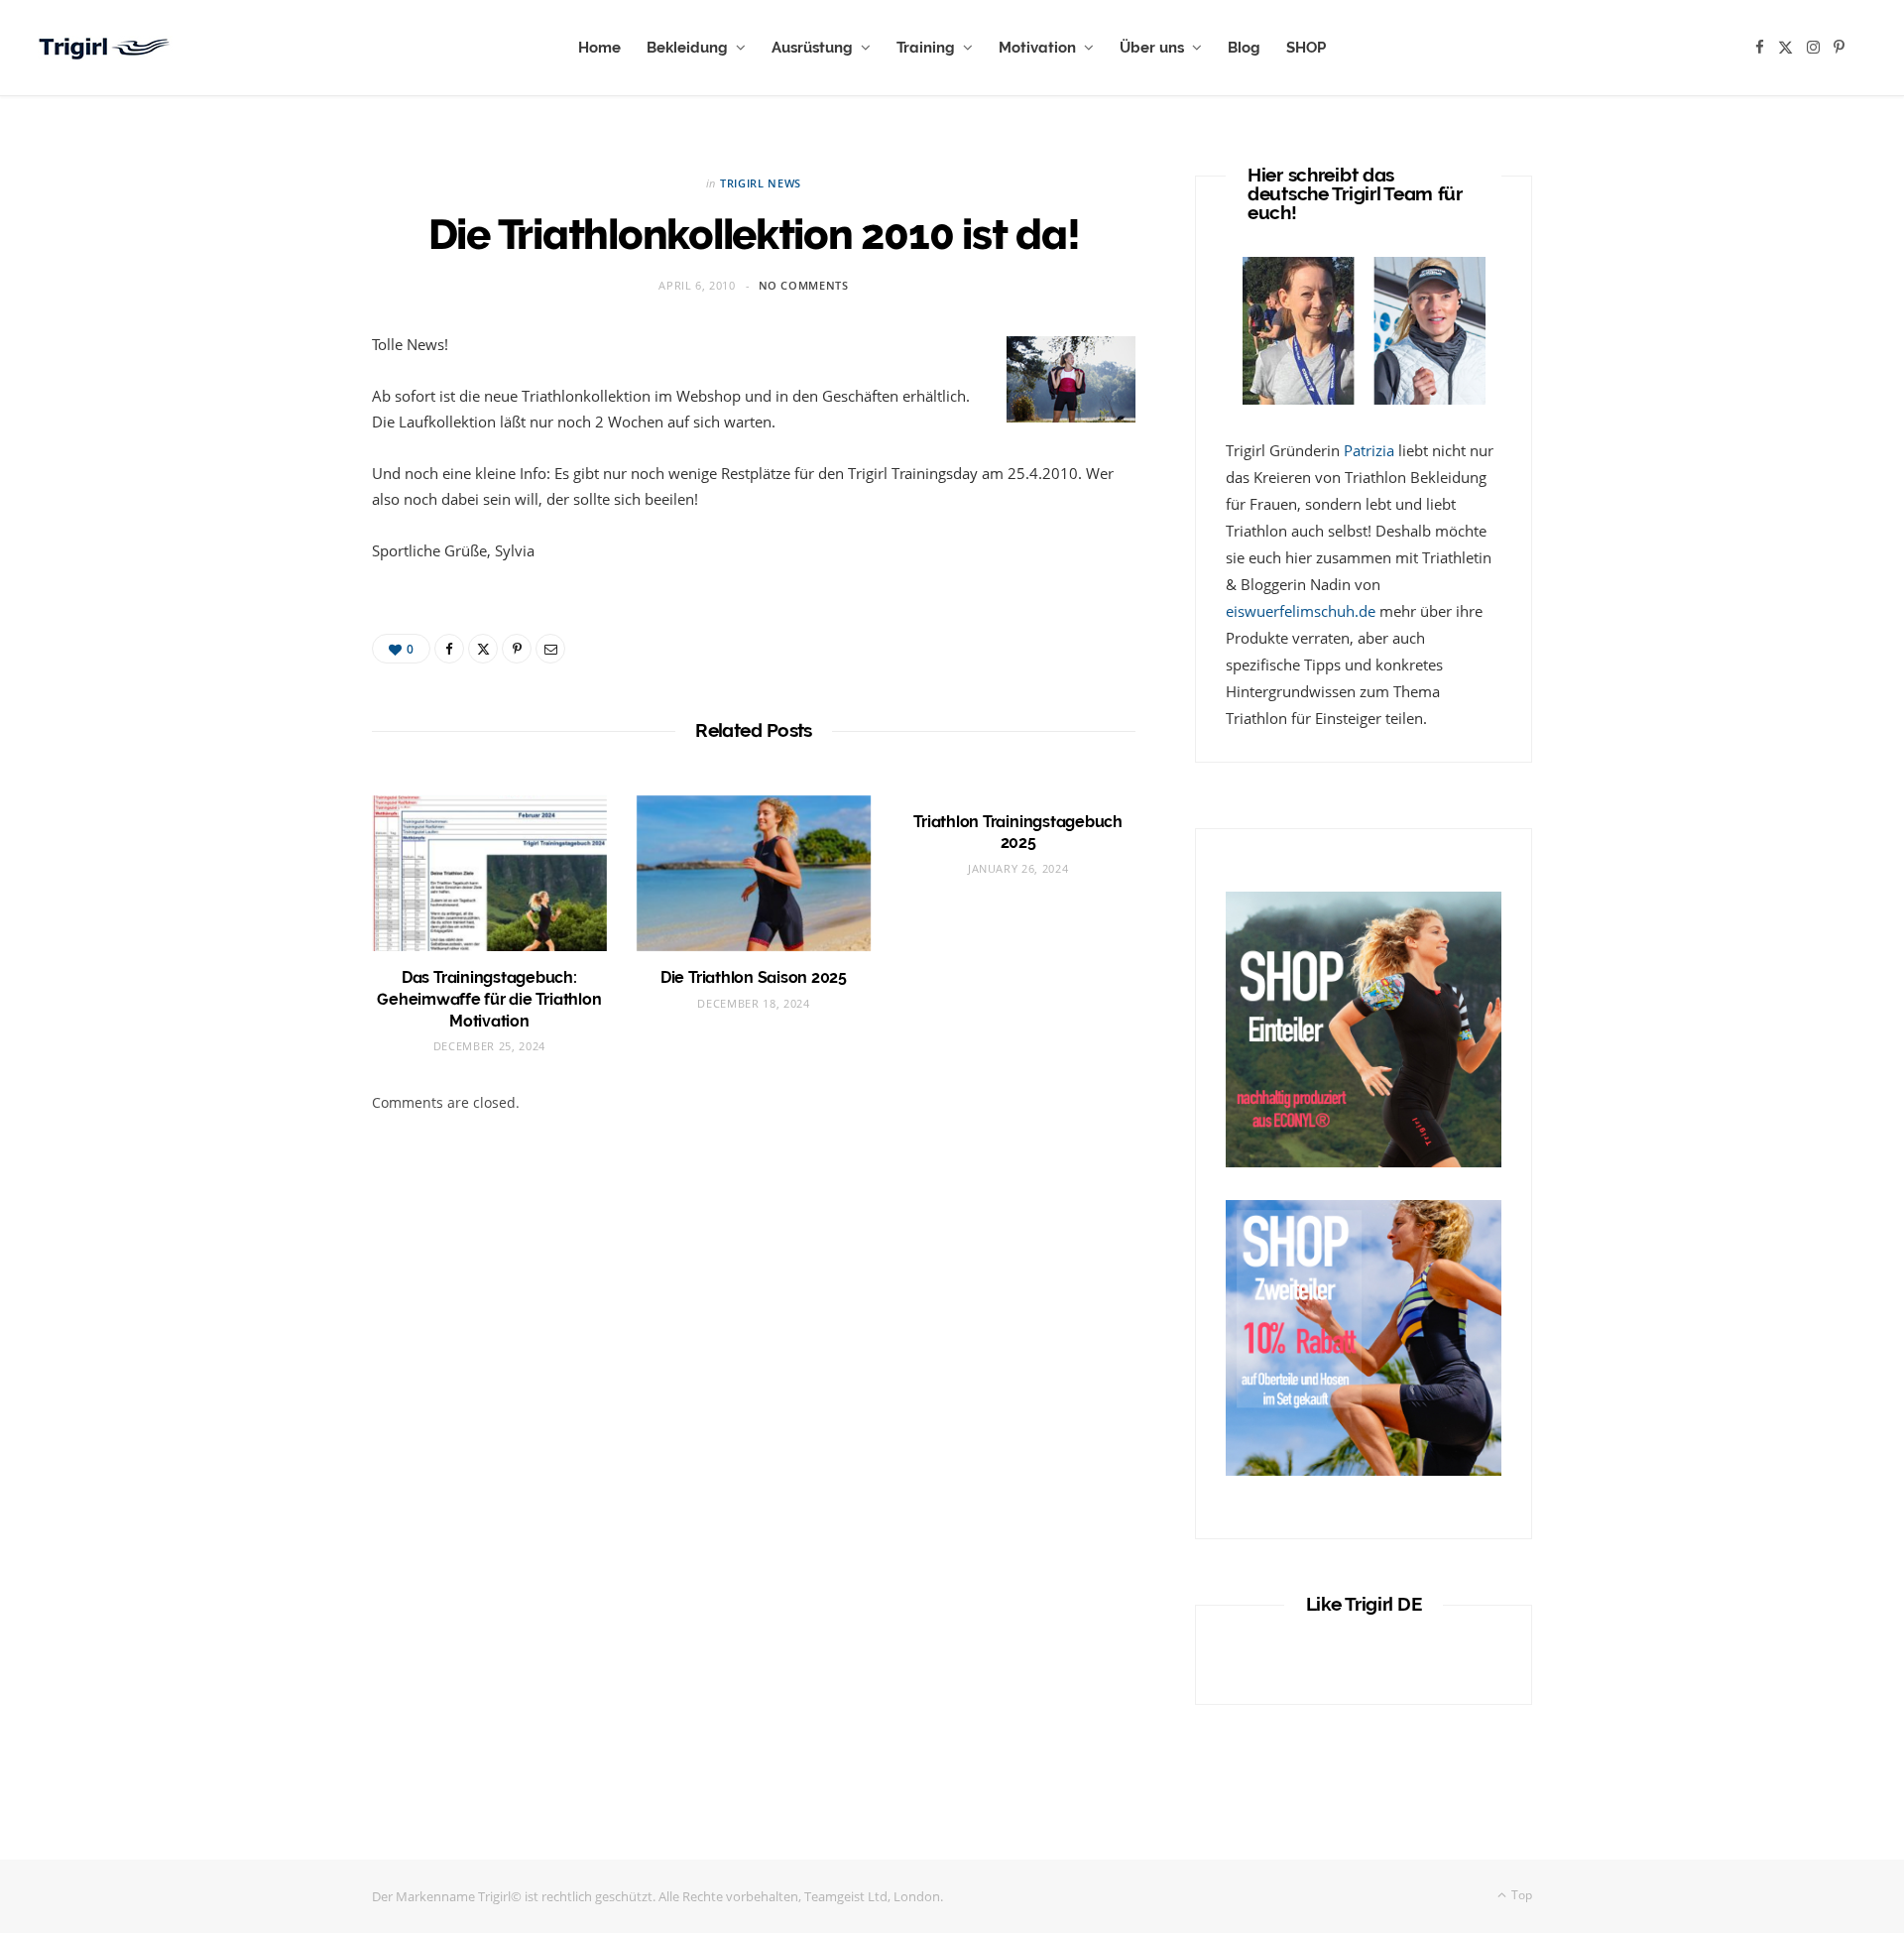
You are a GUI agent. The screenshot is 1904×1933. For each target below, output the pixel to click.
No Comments (804, 285)
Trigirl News (761, 183)
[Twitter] (483, 649)
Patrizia (1369, 450)
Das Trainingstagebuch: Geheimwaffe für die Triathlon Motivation (489, 999)
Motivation (1037, 48)
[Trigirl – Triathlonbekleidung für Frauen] (106, 48)
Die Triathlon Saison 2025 (754, 977)
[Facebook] (449, 649)
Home (599, 48)
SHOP (1306, 48)
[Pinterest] (517, 649)
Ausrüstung (812, 48)
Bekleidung (687, 48)
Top (1520, 1895)
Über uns (1152, 48)
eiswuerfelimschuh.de (1301, 611)
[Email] (550, 649)
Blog (1244, 48)
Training (926, 48)
